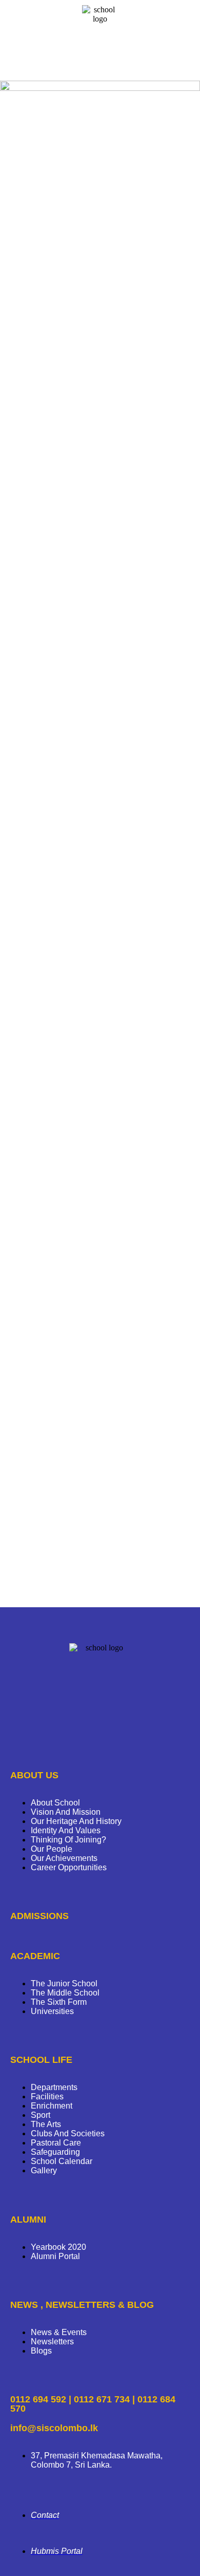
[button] (100, 63)
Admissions (39, 1916)
